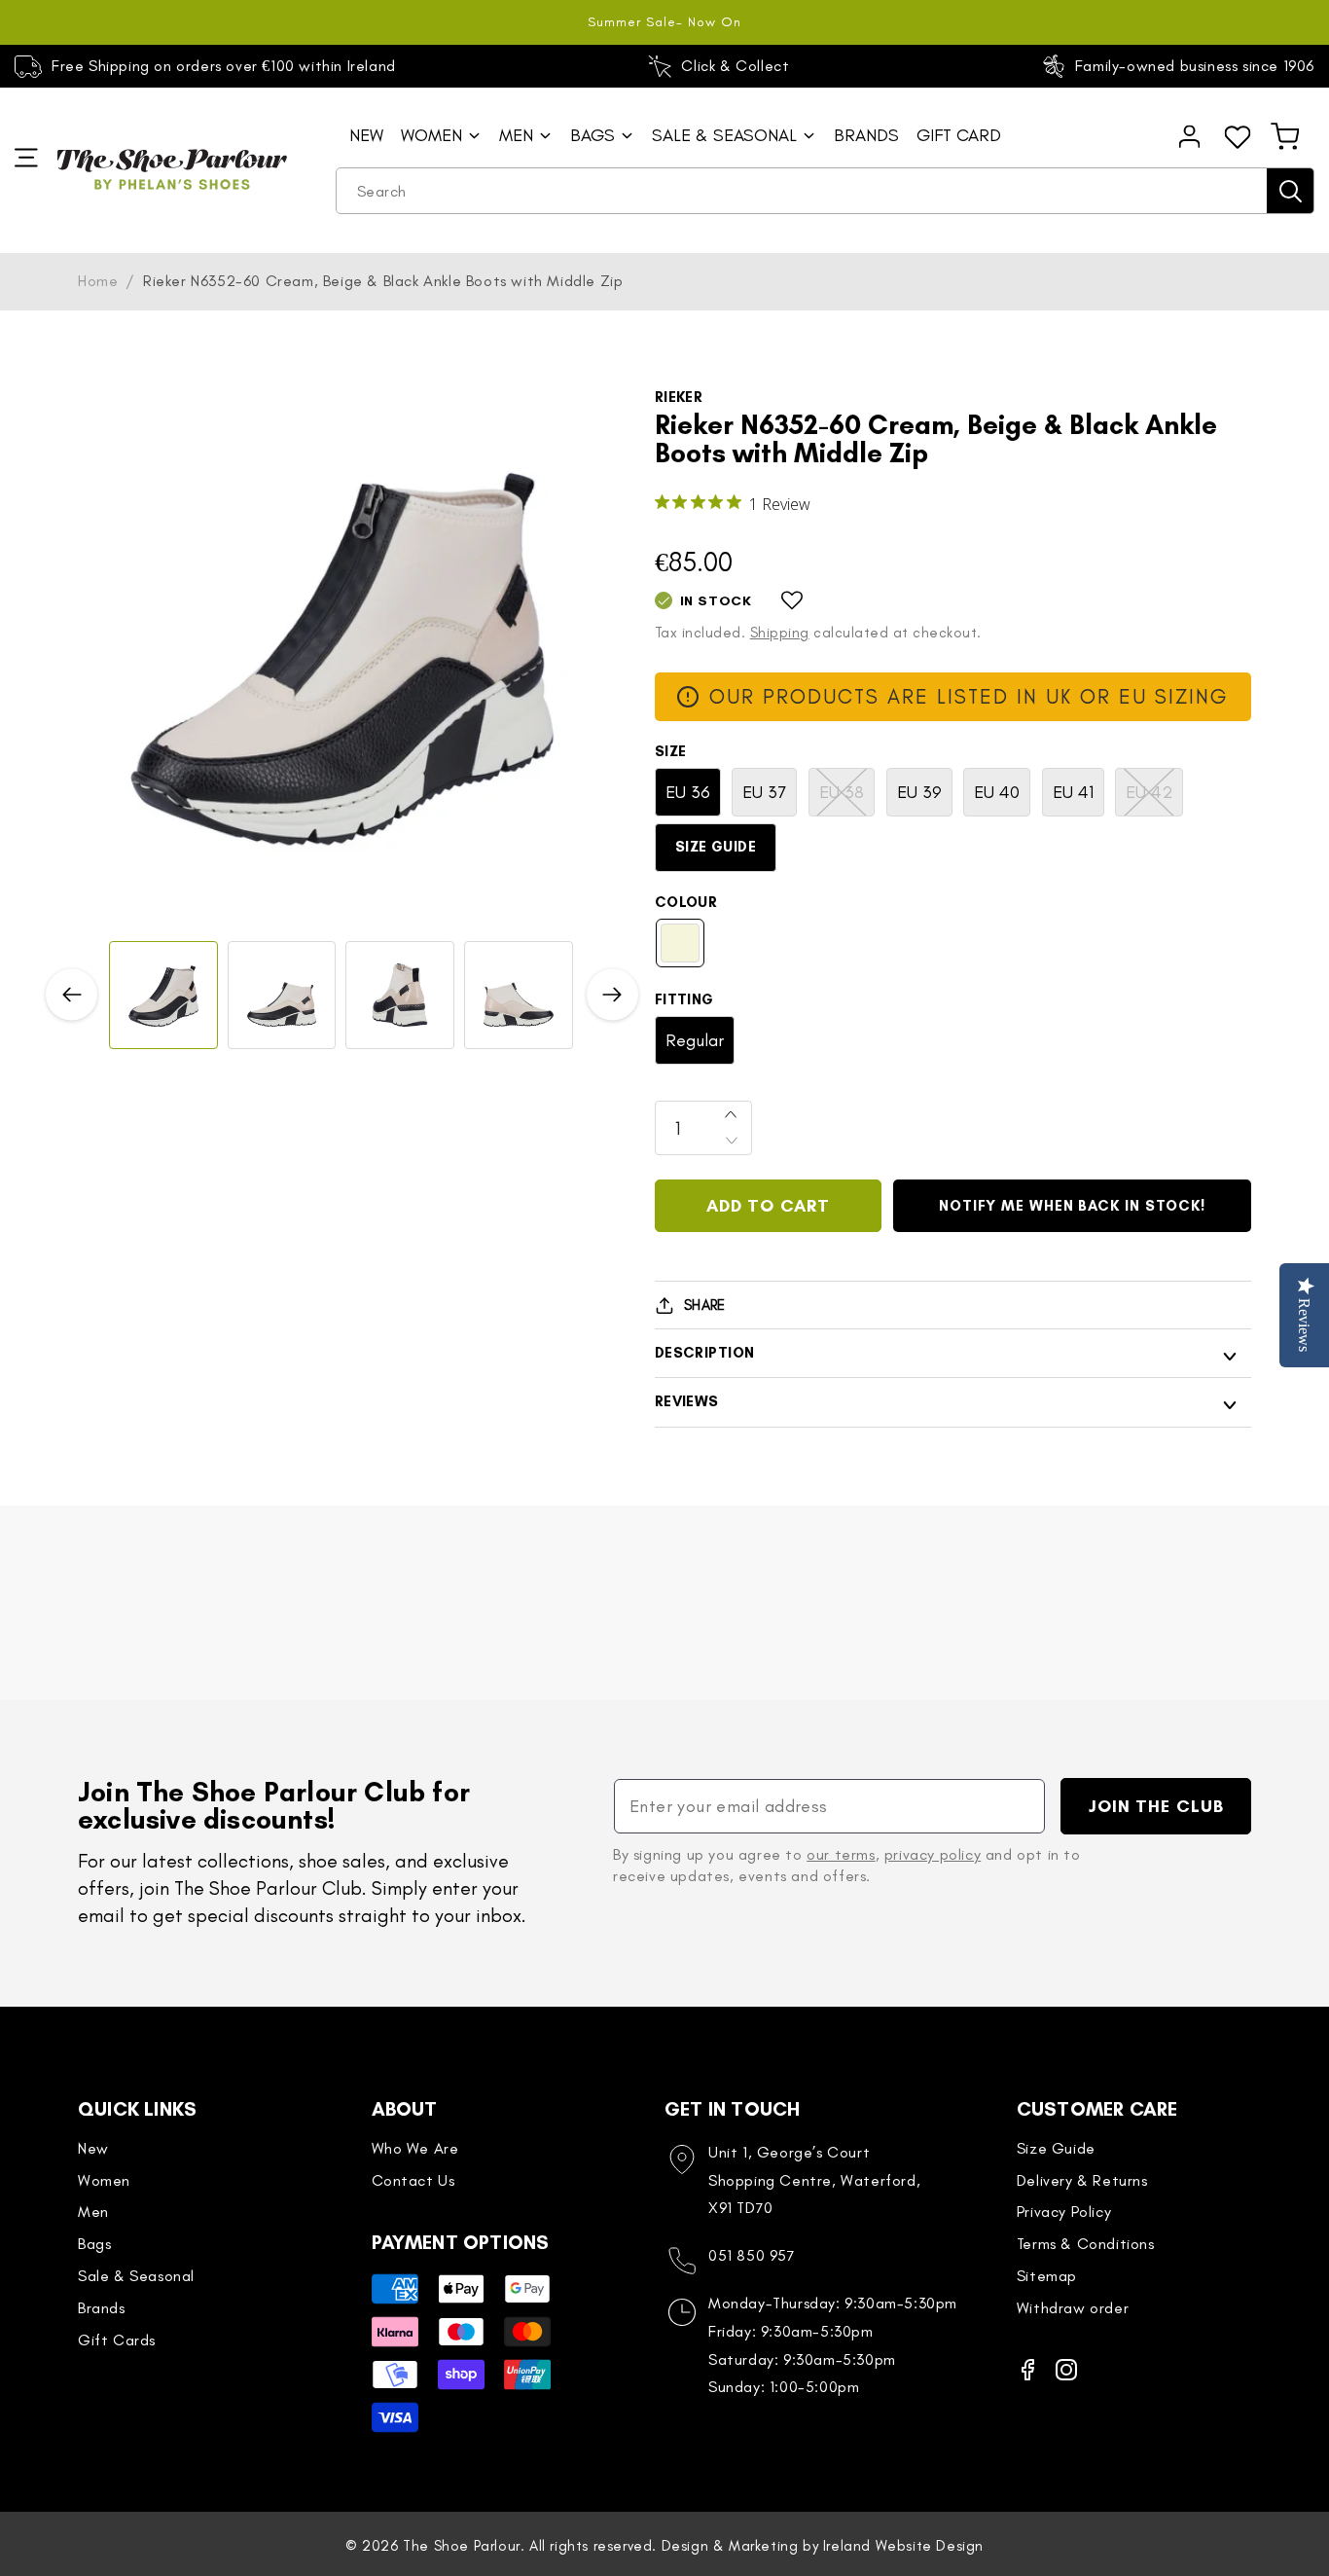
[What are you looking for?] (1290, 191)
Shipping (780, 633)
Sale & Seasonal (136, 2276)
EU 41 (1073, 792)
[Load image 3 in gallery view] (400, 996)
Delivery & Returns (1082, 2180)
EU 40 (997, 792)
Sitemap (1047, 2276)
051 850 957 (752, 2255)
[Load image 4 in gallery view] (519, 996)
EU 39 (919, 792)
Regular (695, 1040)
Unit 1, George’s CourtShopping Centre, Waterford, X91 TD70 (814, 2180)
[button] (1285, 136)
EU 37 (764, 792)
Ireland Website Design (903, 2546)
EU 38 (847, 798)
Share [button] (705, 1305)
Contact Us (413, 2180)
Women (104, 2180)
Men (93, 2212)
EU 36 (688, 792)
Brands (102, 2308)
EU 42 (1154, 798)
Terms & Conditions (1086, 2244)
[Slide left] (72, 995)
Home (98, 281)
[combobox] (825, 191)
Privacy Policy (1064, 2212)
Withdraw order (1073, 2308)
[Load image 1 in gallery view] (163, 996)
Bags (94, 2244)
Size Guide (716, 847)
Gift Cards (117, 2340)
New (93, 2148)
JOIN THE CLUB (1156, 1806)
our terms (841, 1854)
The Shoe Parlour (462, 2546)
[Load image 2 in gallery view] (282, 996)
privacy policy (933, 1854)
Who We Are (415, 2148)
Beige (680, 943)
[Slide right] (612, 995)
